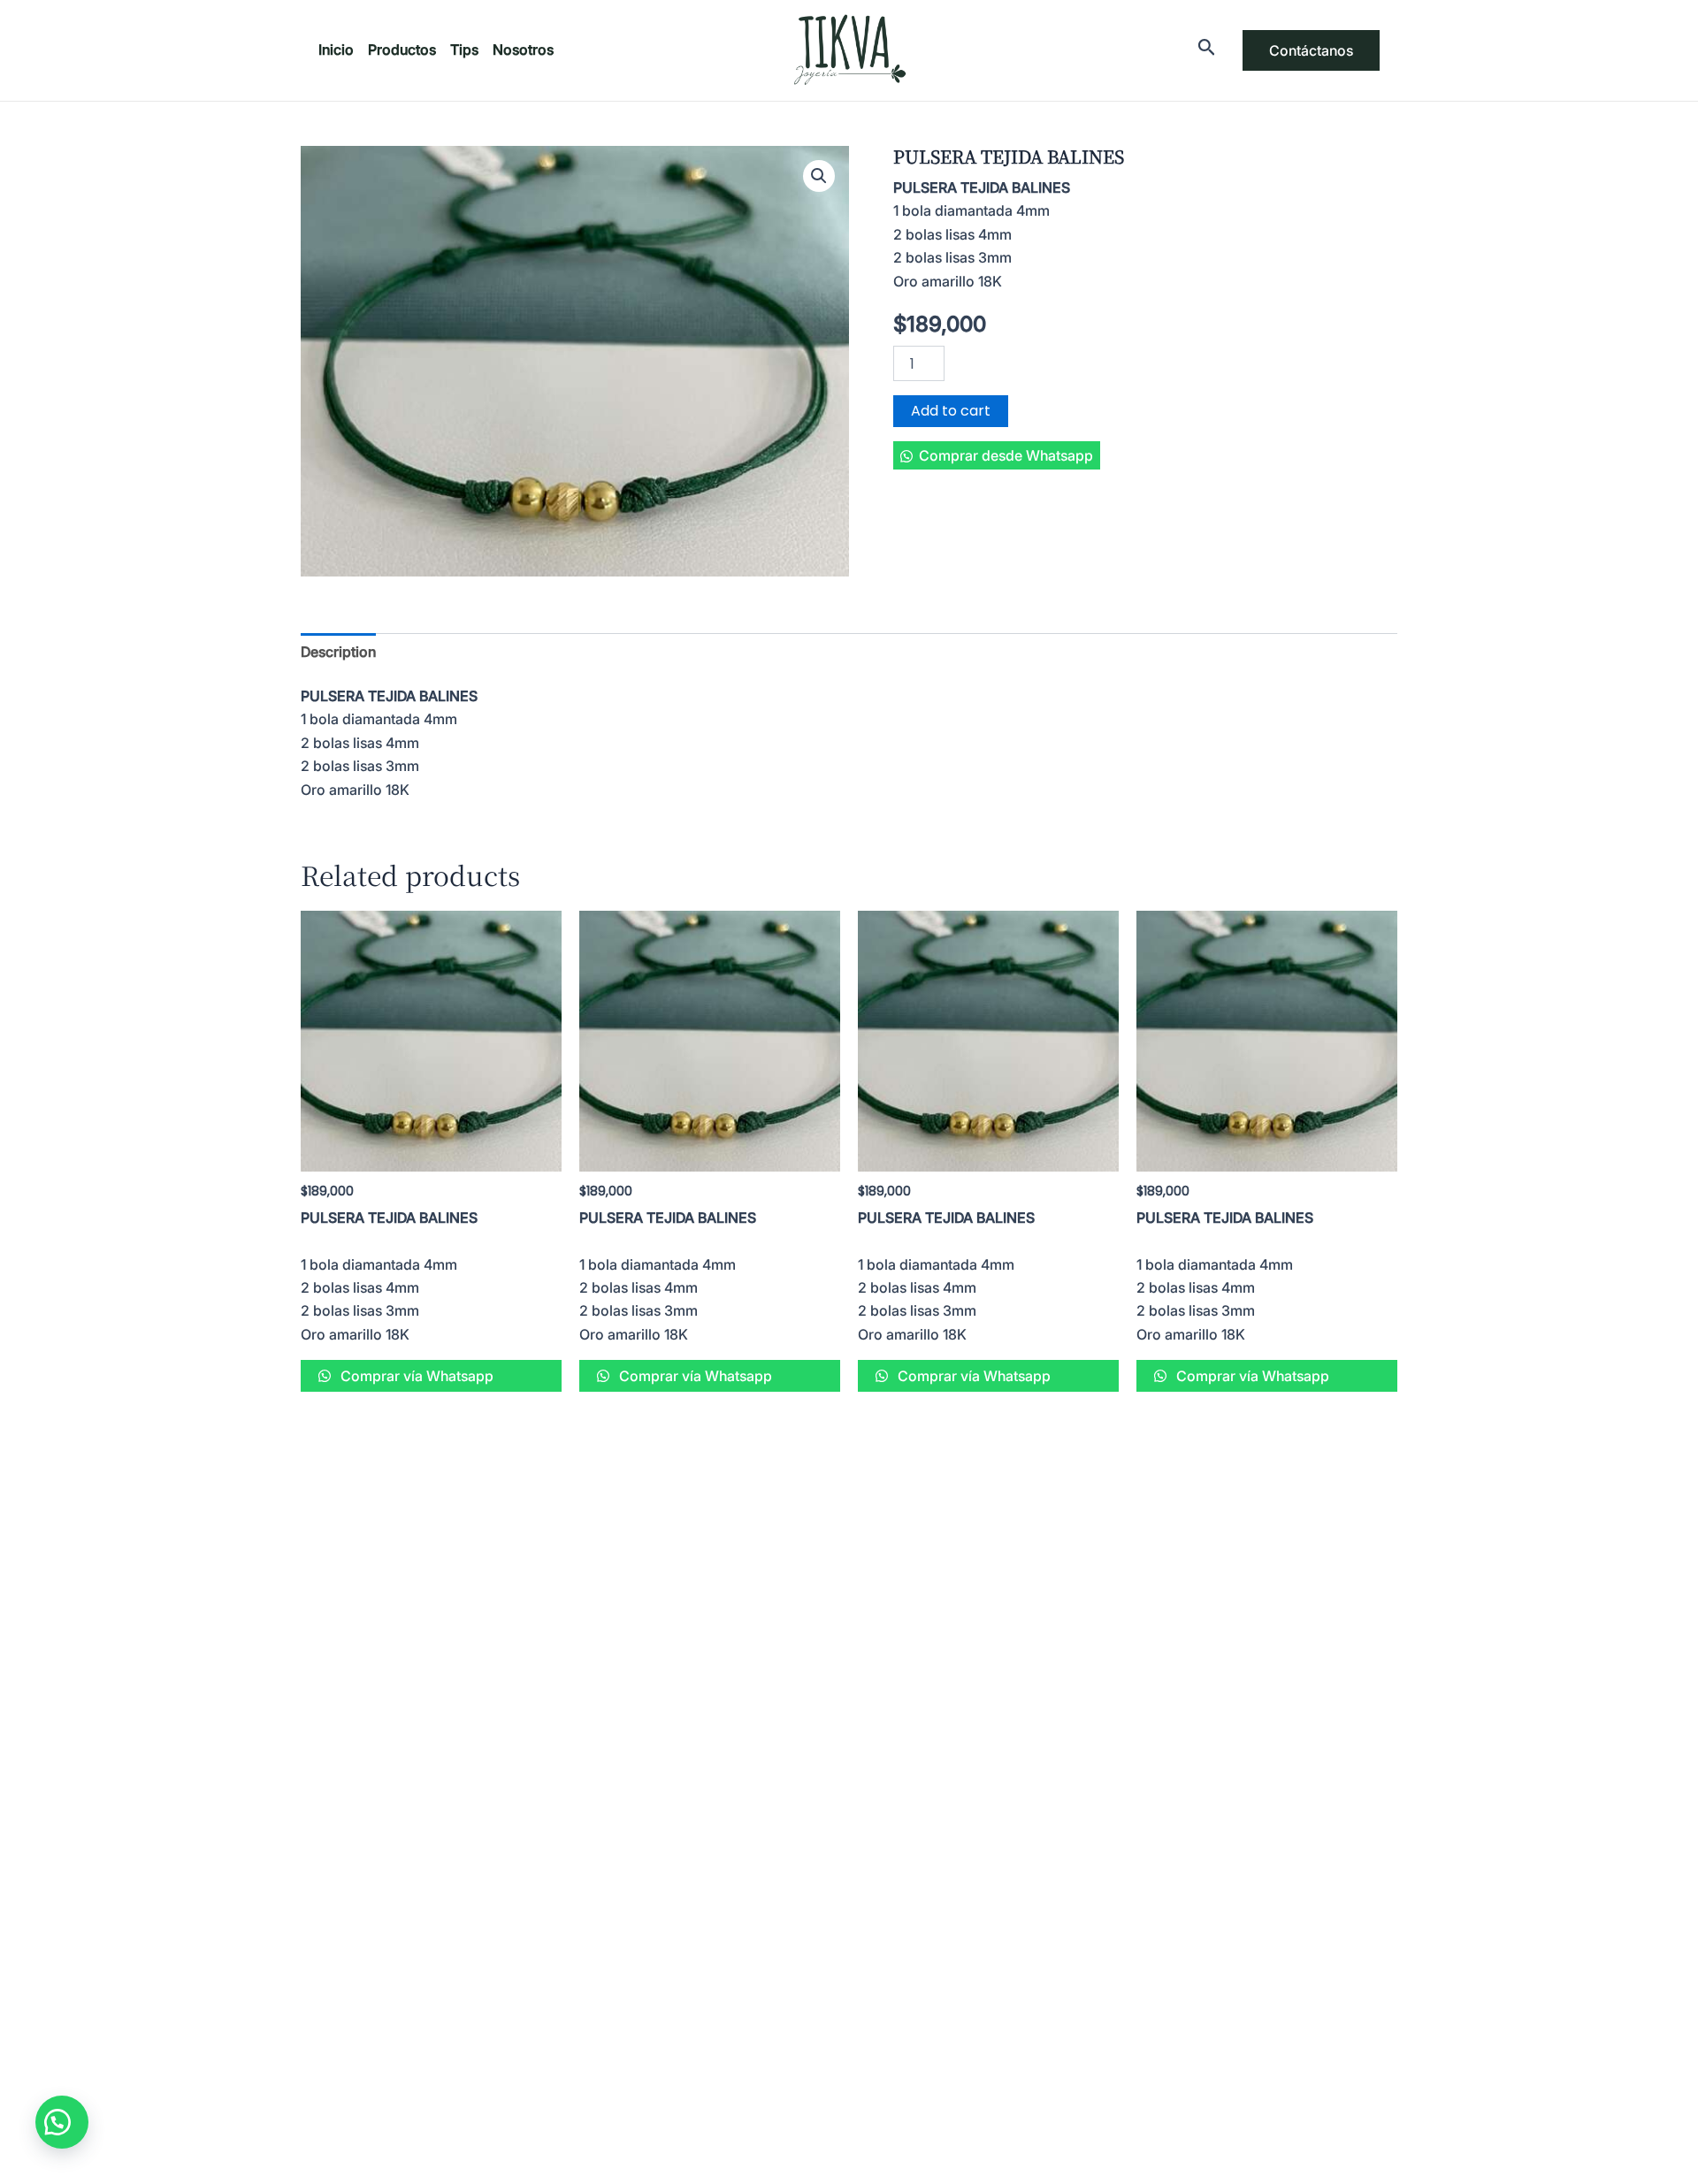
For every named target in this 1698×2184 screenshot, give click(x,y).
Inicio (336, 50)
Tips (464, 50)
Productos (402, 50)
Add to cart (951, 411)
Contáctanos (1311, 50)
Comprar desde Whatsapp (1006, 455)
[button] (997, 455)
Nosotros (523, 50)
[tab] (338, 652)
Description (338, 652)
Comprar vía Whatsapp (415, 1376)
